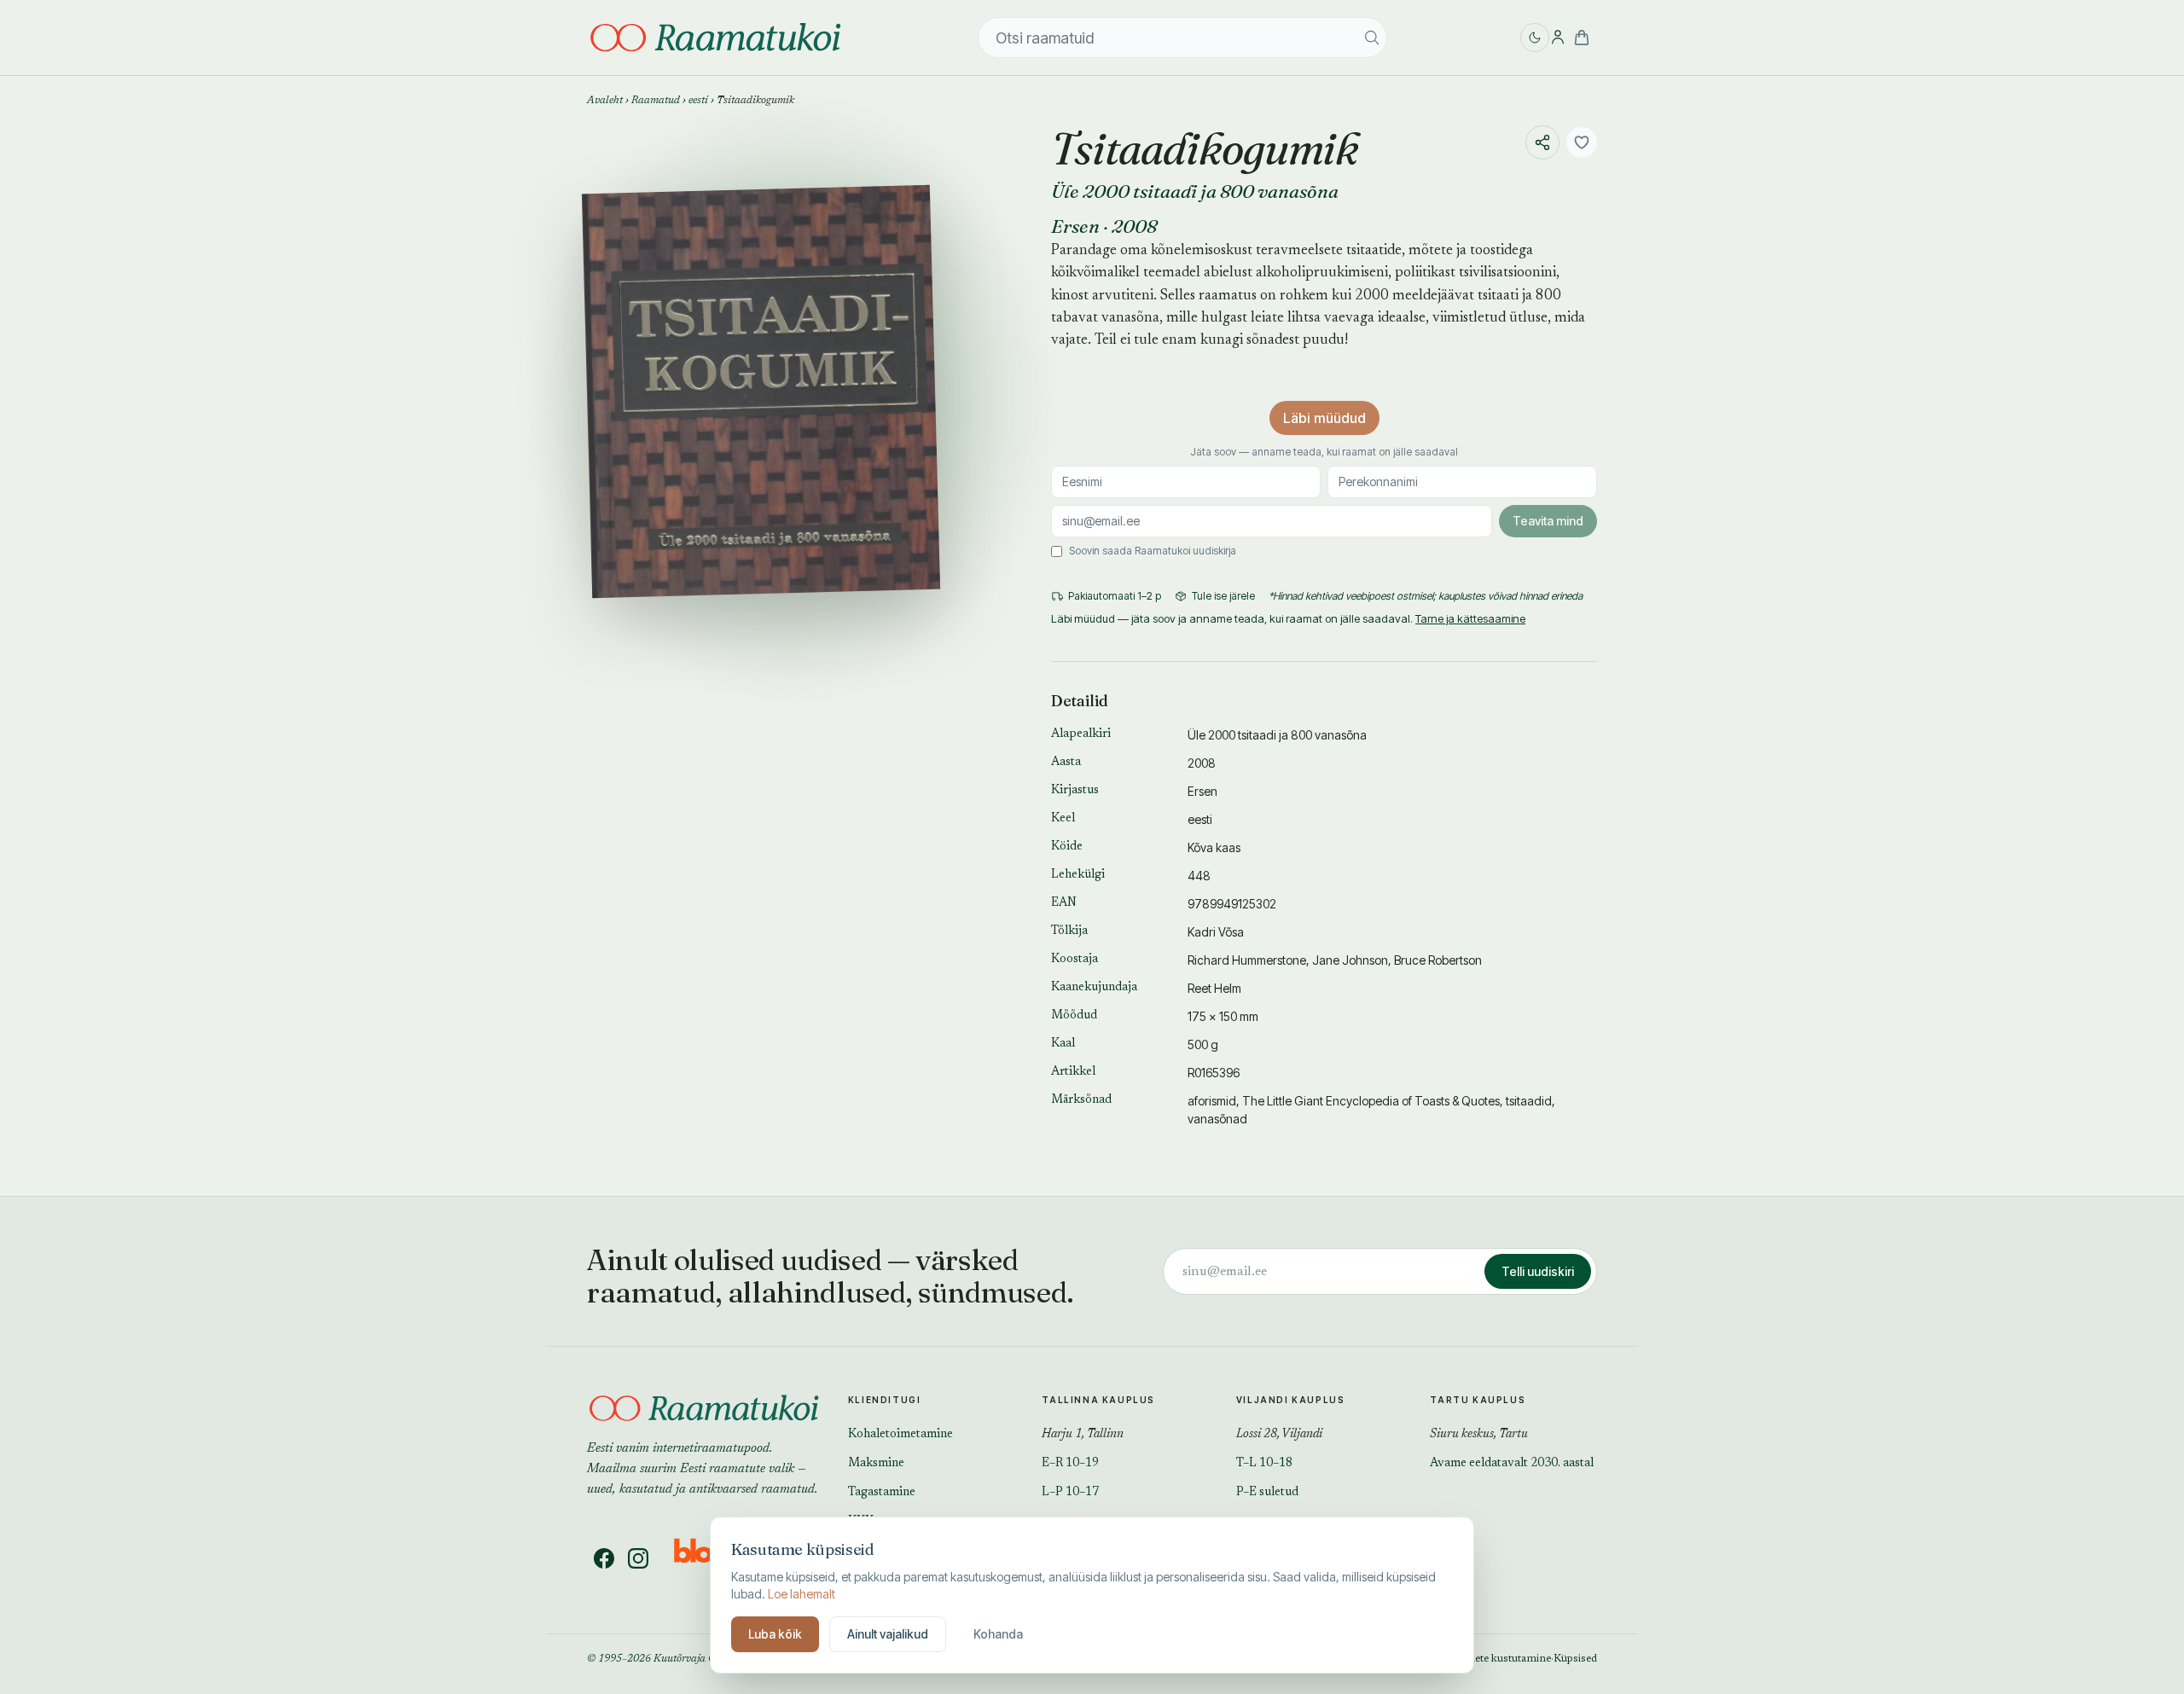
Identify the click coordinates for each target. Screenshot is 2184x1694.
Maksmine (876, 1464)
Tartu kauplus (1478, 1400)
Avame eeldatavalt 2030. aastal (1512, 1464)
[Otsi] (1372, 38)
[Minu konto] (1558, 38)
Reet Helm (1214, 988)
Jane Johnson (1350, 960)
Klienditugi (885, 1400)
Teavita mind (1548, 521)
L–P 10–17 (1070, 1493)
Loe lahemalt (802, 1594)
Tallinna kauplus (1098, 1400)
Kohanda (998, 1634)
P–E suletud (1267, 1493)
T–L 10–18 (1264, 1464)
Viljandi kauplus (1291, 1400)
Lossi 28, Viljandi (1279, 1435)
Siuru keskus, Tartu (1479, 1435)
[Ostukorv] (1582, 38)
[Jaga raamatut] (1542, 142)
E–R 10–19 (1070, 1464)
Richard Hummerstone (1247, 960)
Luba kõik (775, 1634)
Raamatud (656, 101)
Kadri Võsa (1216, 932)
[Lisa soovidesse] (1582, 142)
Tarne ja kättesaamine (1470, 618)
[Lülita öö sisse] (1535, 38)
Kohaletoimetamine (900, 1435)
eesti (698, 101)
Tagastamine (882, 1493)
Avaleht (605, 101)
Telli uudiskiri (1538, 1271)
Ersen (1075, 226)
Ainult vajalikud (888, 1634)
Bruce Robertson (1438, 960)
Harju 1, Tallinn (1083, 1435)
